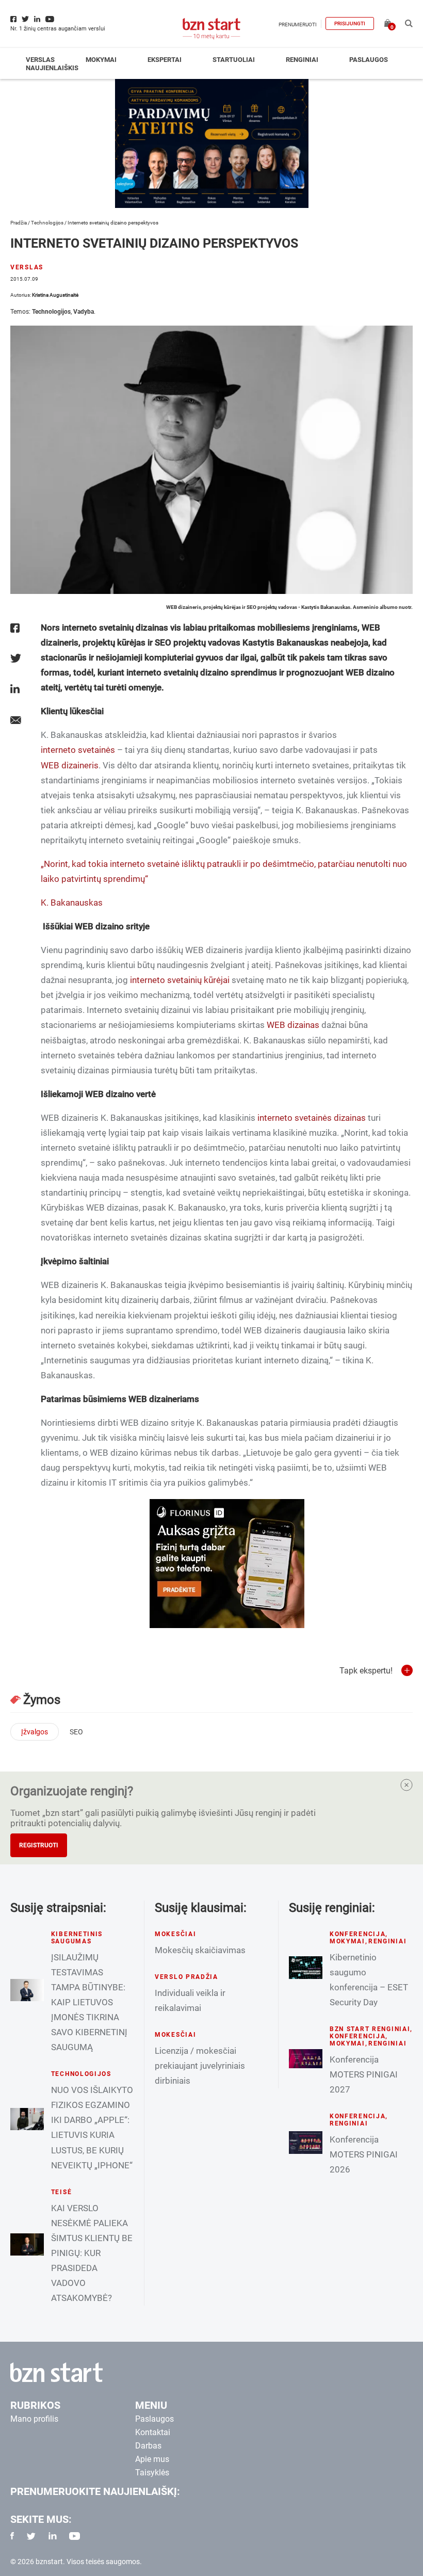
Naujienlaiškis (52, 68)
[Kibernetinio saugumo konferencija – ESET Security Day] (306, 1967)
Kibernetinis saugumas (77, 1938)
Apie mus (152, 2459)
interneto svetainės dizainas (312, 1118)
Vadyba (84, 312)
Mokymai (101, 60)
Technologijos (47, 223)
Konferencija (358, 1934)
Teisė (62, 2192)
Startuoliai (234, 60)
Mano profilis (34, 2419)
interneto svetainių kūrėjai (180, 980)
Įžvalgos (35, 1732)
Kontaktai (153, 2432)
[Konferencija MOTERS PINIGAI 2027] (306, 2059)
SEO (76, 1732)
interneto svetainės (78, 750)
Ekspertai (165, 60)
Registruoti (39, 1845)
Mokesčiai (175, 1934)
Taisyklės (152, 2473)
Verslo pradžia (186, 1977)
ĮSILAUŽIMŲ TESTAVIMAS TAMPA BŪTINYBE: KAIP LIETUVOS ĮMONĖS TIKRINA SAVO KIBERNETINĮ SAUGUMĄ (89, 2002)
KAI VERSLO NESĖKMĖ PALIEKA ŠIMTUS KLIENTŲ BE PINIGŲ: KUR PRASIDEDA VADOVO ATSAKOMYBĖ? (92, 2253)
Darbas (148, 2446)
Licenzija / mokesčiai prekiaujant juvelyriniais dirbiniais (200, 2066)
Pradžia (19, 223)
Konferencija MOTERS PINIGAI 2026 (364, 2154)
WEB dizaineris (70, 765)
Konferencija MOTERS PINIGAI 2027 (364, 2074)
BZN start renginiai (370, 2029)
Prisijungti (350, 23)
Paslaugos (369, 60)
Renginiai (302, 60)
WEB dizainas (293, 1025)
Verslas (40, 60)
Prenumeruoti (298, 25)
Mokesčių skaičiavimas (200, 1950)
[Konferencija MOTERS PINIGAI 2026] (306, 2142)
